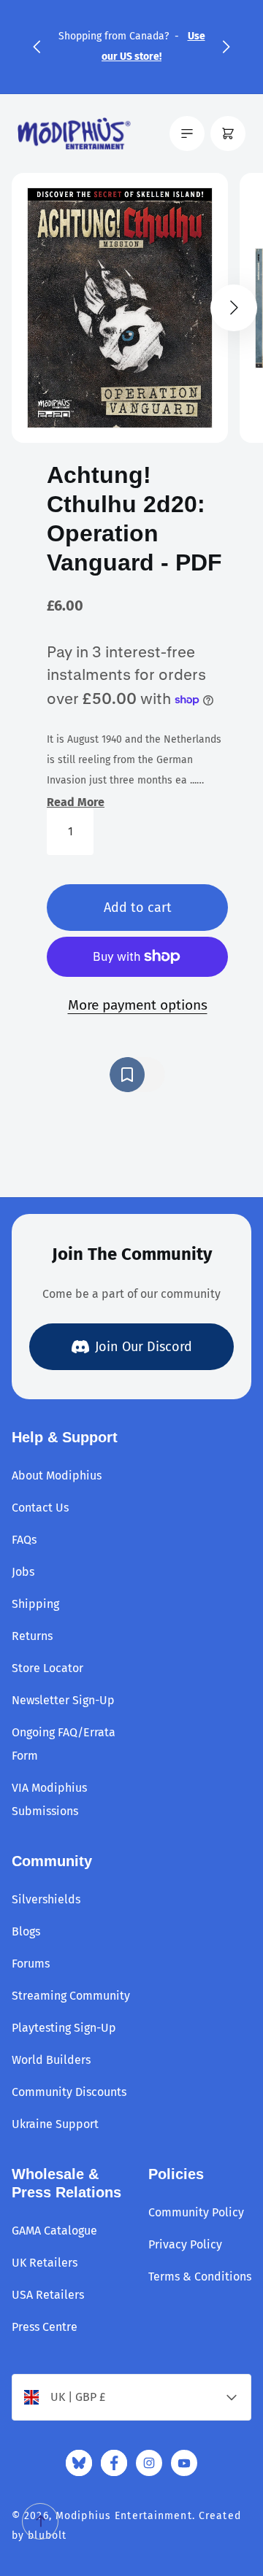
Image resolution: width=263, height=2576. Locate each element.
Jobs (23, 1572)
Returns (32, 1636)
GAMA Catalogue (54, 2231)
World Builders (51, 2060)
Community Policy (196, 2212)
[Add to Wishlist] (137, 1075)
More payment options (138, 1005)
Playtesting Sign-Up (64, 2028)
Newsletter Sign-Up (63, 1700)
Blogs (26, 1931)
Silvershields (46, 1899)
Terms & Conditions (200, 2277)
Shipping (35, 1604)
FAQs (24, 1540)
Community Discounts (69, 2092)
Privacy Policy (185, 2244)
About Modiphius (57, 1475)
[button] (37, 47)
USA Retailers (48, 2295)
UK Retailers (45, 2263)
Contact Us (40, 1508)
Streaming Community (71, 1996)
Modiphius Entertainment (124, 2516)
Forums (31, 1964)
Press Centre (45, 2327)
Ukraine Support (55, 2124)
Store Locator (47, 1668)
